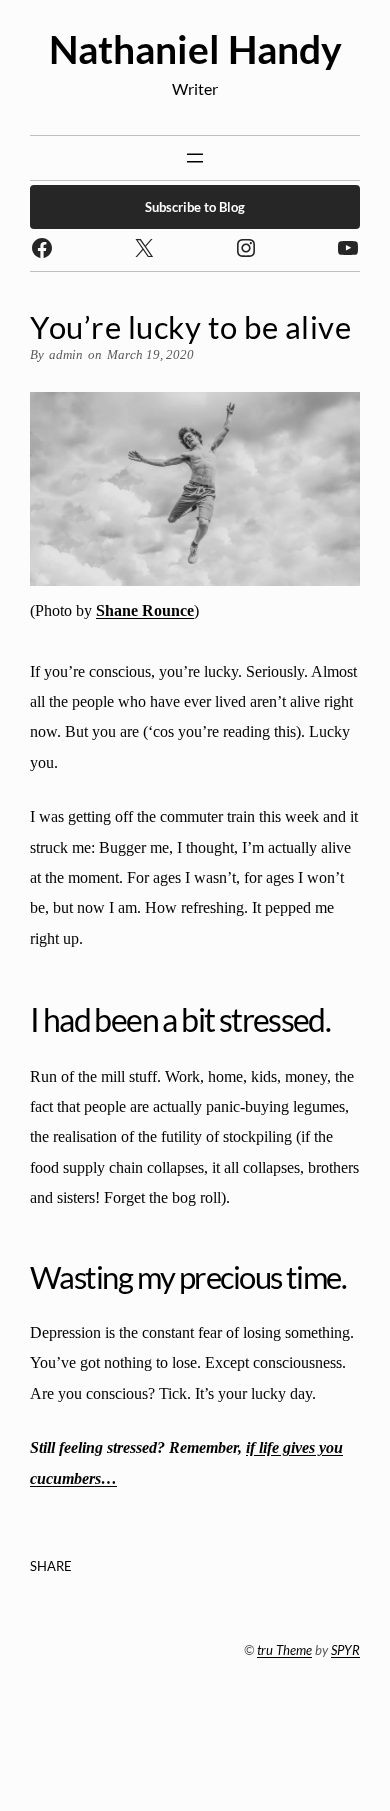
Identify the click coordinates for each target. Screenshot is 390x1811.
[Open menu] (195, 158)
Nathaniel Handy (195, 49)
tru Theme (284, 1650)
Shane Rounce (145, 610)
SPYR (345, 1650)
